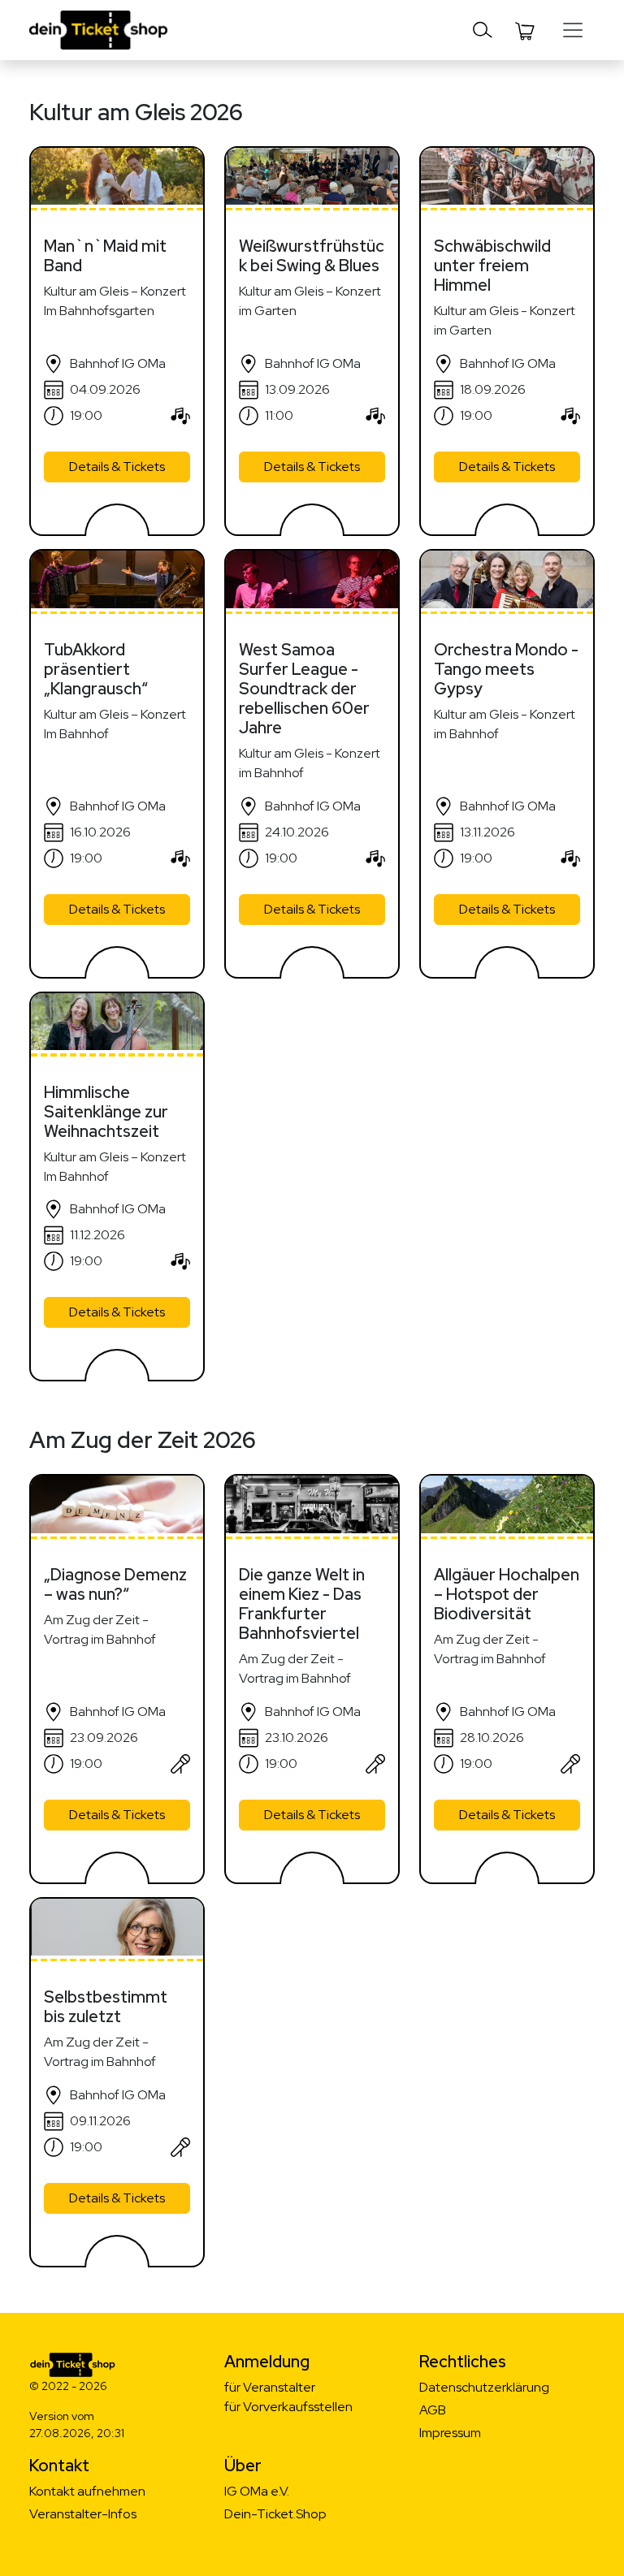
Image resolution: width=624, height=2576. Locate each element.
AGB (433, 2410)
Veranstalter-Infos (83, 2514)
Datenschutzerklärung (484, 2387)
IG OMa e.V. (257, 2491)
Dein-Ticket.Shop (275, 2514)
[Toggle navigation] (483, 30)
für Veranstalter (270, 2387)
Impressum (450, 2433)
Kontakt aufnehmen (87, 2491)
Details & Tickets (117, 467)
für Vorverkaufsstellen (288, 2407)
